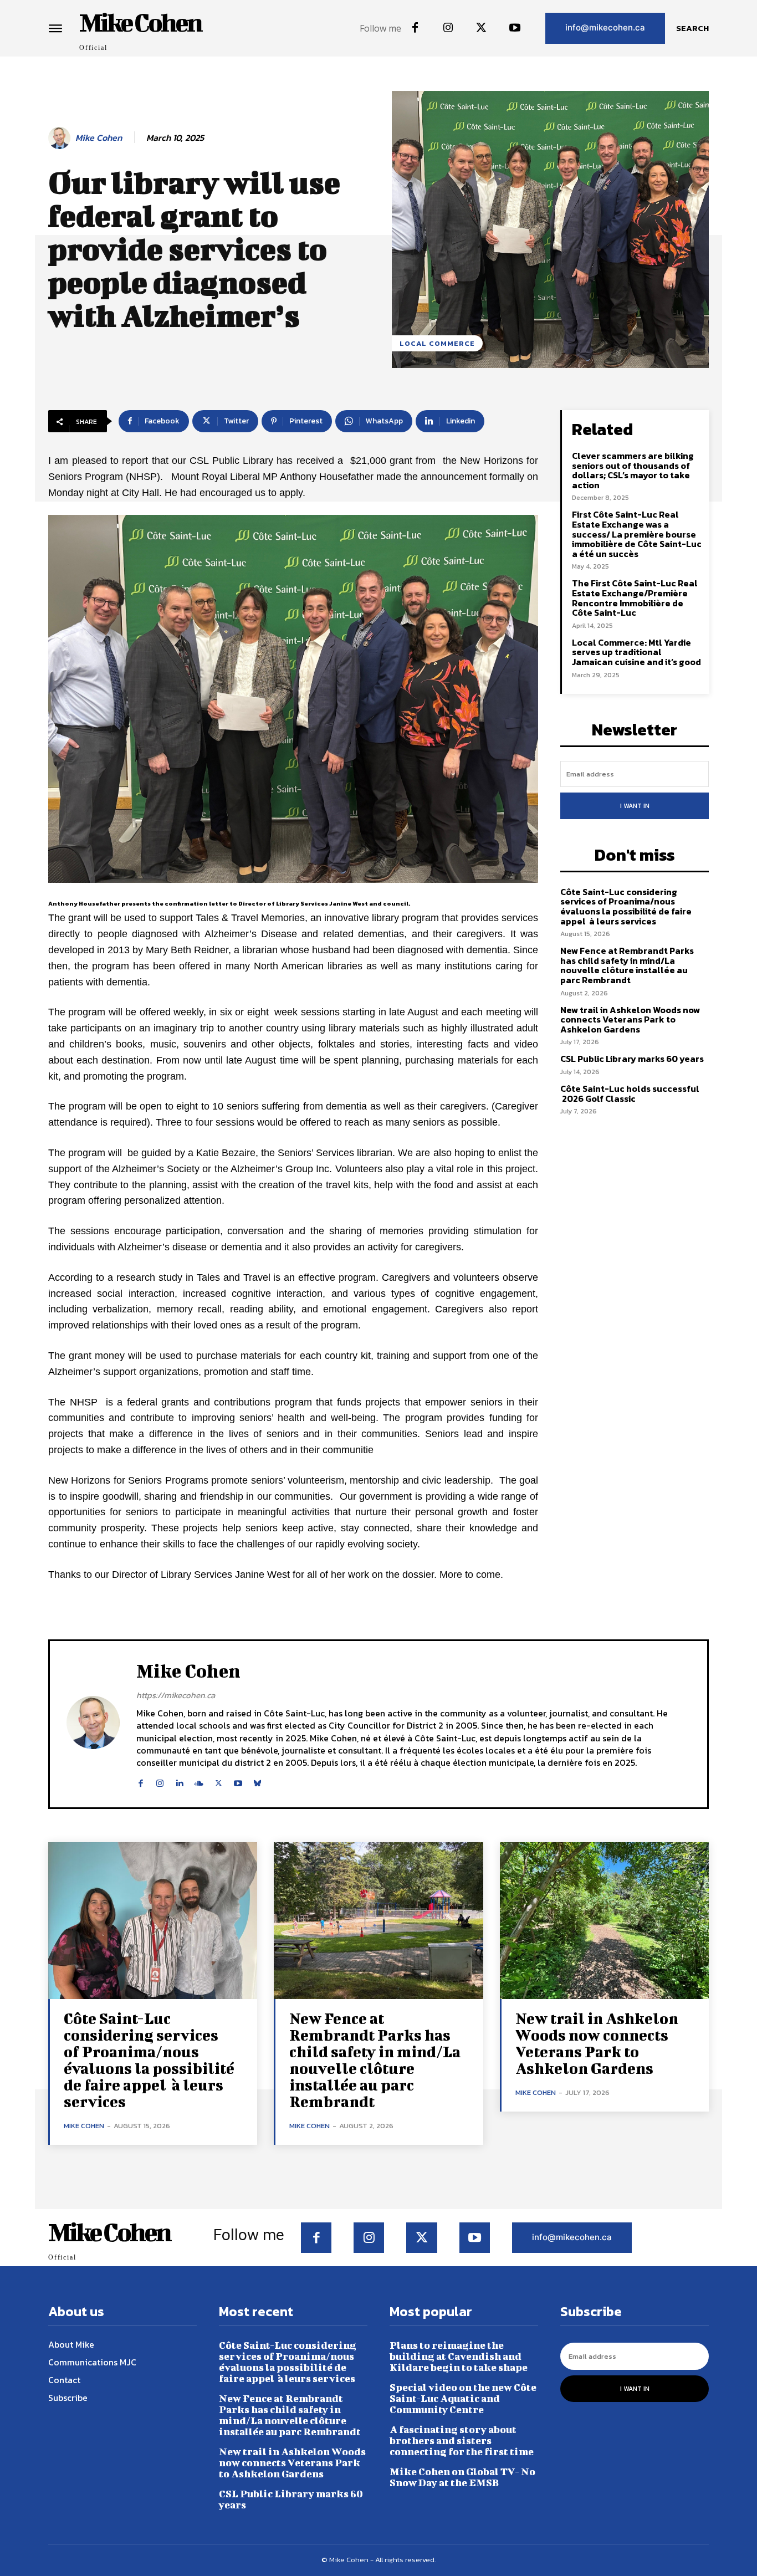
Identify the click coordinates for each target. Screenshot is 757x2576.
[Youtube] (515, 28)
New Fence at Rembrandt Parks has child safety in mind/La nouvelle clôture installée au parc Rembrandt (627, 965)
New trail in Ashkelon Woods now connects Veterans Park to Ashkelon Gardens (630, 1019)
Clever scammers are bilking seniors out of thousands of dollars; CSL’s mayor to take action (633, 470)
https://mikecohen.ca (176, 1695)
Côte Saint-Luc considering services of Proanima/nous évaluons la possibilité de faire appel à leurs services (626, 906)
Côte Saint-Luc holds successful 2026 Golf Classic (630, 1093)
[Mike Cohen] (61, 138)
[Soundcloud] (199, 1781)
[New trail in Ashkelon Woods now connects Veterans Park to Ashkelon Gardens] (604, 1921)
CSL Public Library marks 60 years (632, 1059)
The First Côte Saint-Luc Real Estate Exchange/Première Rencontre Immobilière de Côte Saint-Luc (635, 598)
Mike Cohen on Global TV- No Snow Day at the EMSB (462, 2477)
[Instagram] (448, 28)
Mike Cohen (99, 138)
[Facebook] (415, 28)
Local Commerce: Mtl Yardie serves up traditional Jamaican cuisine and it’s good (636, 652)
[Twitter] (482, 28)
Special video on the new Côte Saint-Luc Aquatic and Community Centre (463, 2398)
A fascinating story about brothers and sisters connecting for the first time (462, 2440)
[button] (692, 28)
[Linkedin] (179, 1781)
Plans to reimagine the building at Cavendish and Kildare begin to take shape (459, 2356)
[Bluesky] (257, 1781)
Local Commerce (437, 343)
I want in (635, 806)
